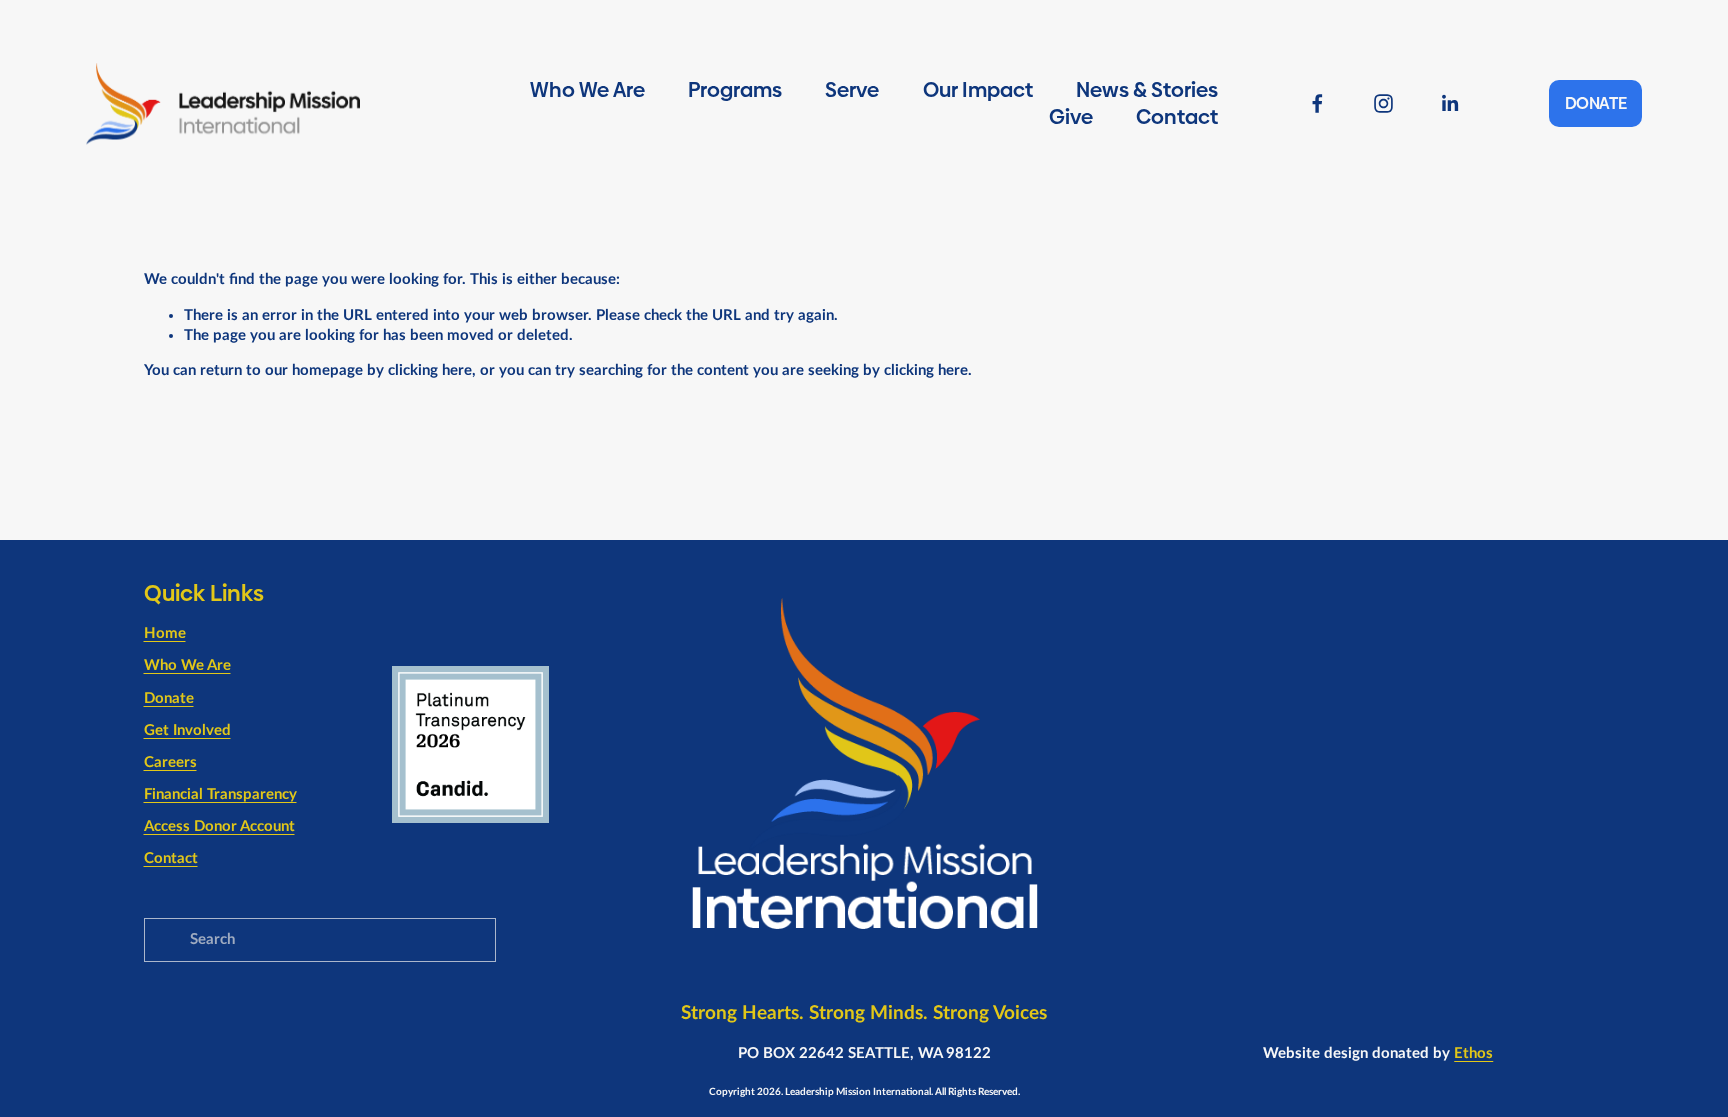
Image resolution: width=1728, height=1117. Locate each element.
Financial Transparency (220, 794)
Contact (1177, 117)
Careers (170, 762)
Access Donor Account (219, 826)
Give (1071, 117)
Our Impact (978, 90)
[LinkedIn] (1449, 103)
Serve (852, 90)
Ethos (1473, 1053)
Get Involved (187, 730)
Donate (169, 698)
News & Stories (1147, 90)
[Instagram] (1383, 103)
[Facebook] (1317, 103)
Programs (735, 90)
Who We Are (587, 90)
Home (165, 633)
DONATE (1595, 103)
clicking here (430, 370)
